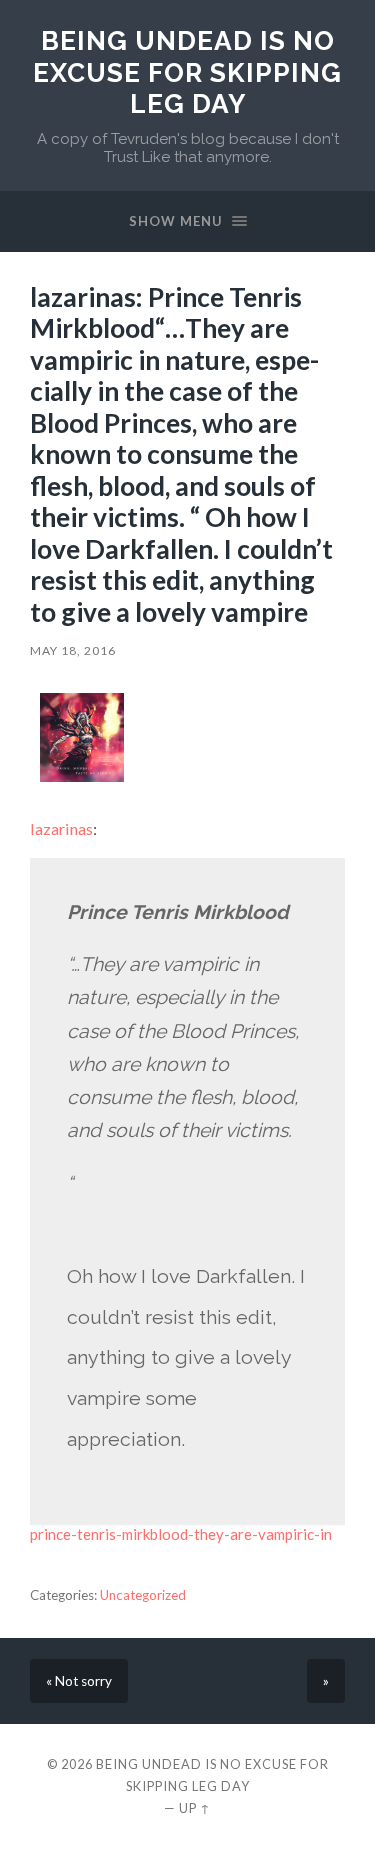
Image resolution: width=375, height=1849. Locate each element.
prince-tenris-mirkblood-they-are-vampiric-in (181, 1534)
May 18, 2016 (73, 650)
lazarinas (61, 828)
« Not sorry (79, 1681)
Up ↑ (195, 1808)
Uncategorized (143, 1595)
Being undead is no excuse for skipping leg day (187, 72)
